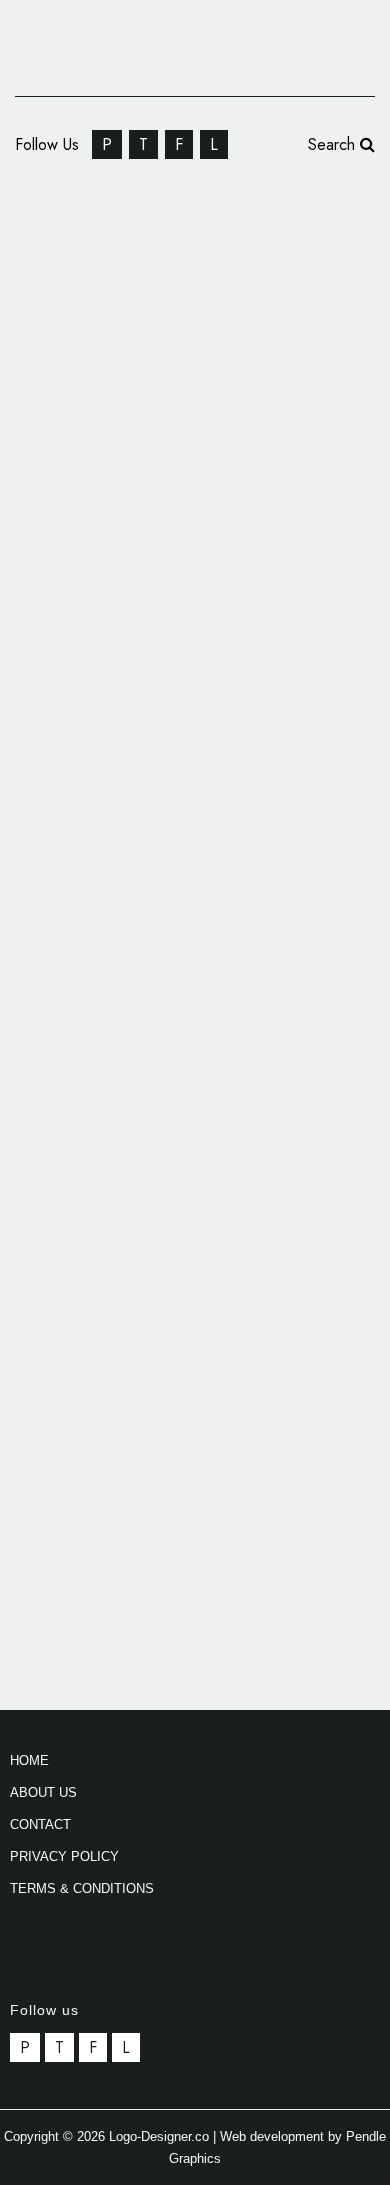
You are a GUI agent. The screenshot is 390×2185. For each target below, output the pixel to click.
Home (29, 1760)
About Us (43, 1792)
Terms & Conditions (82, 1888)
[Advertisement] (195, 1127)
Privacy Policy (64, 1856)
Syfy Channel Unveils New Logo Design (197, 1362)
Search (334, 144)
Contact (40, 1824)
